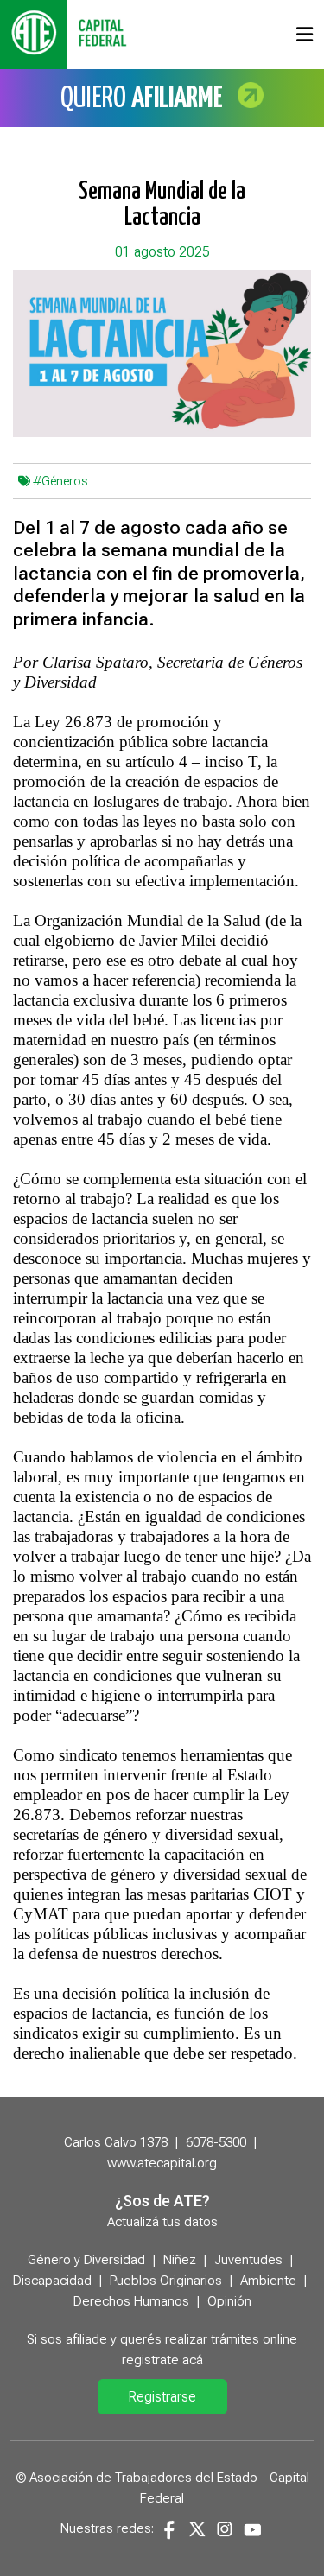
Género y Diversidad (86, 2260)
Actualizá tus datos (162, 2222)
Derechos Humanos (131, 2301)
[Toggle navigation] (305, 35)
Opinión (229, 2301)
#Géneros (60, 481)
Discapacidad (52, 2281)
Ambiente (268, 2281)
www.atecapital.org (162, 2163)
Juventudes (248, 2260)
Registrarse (162, 2397)
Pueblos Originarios (166, 2281)
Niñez (180, 2260)
